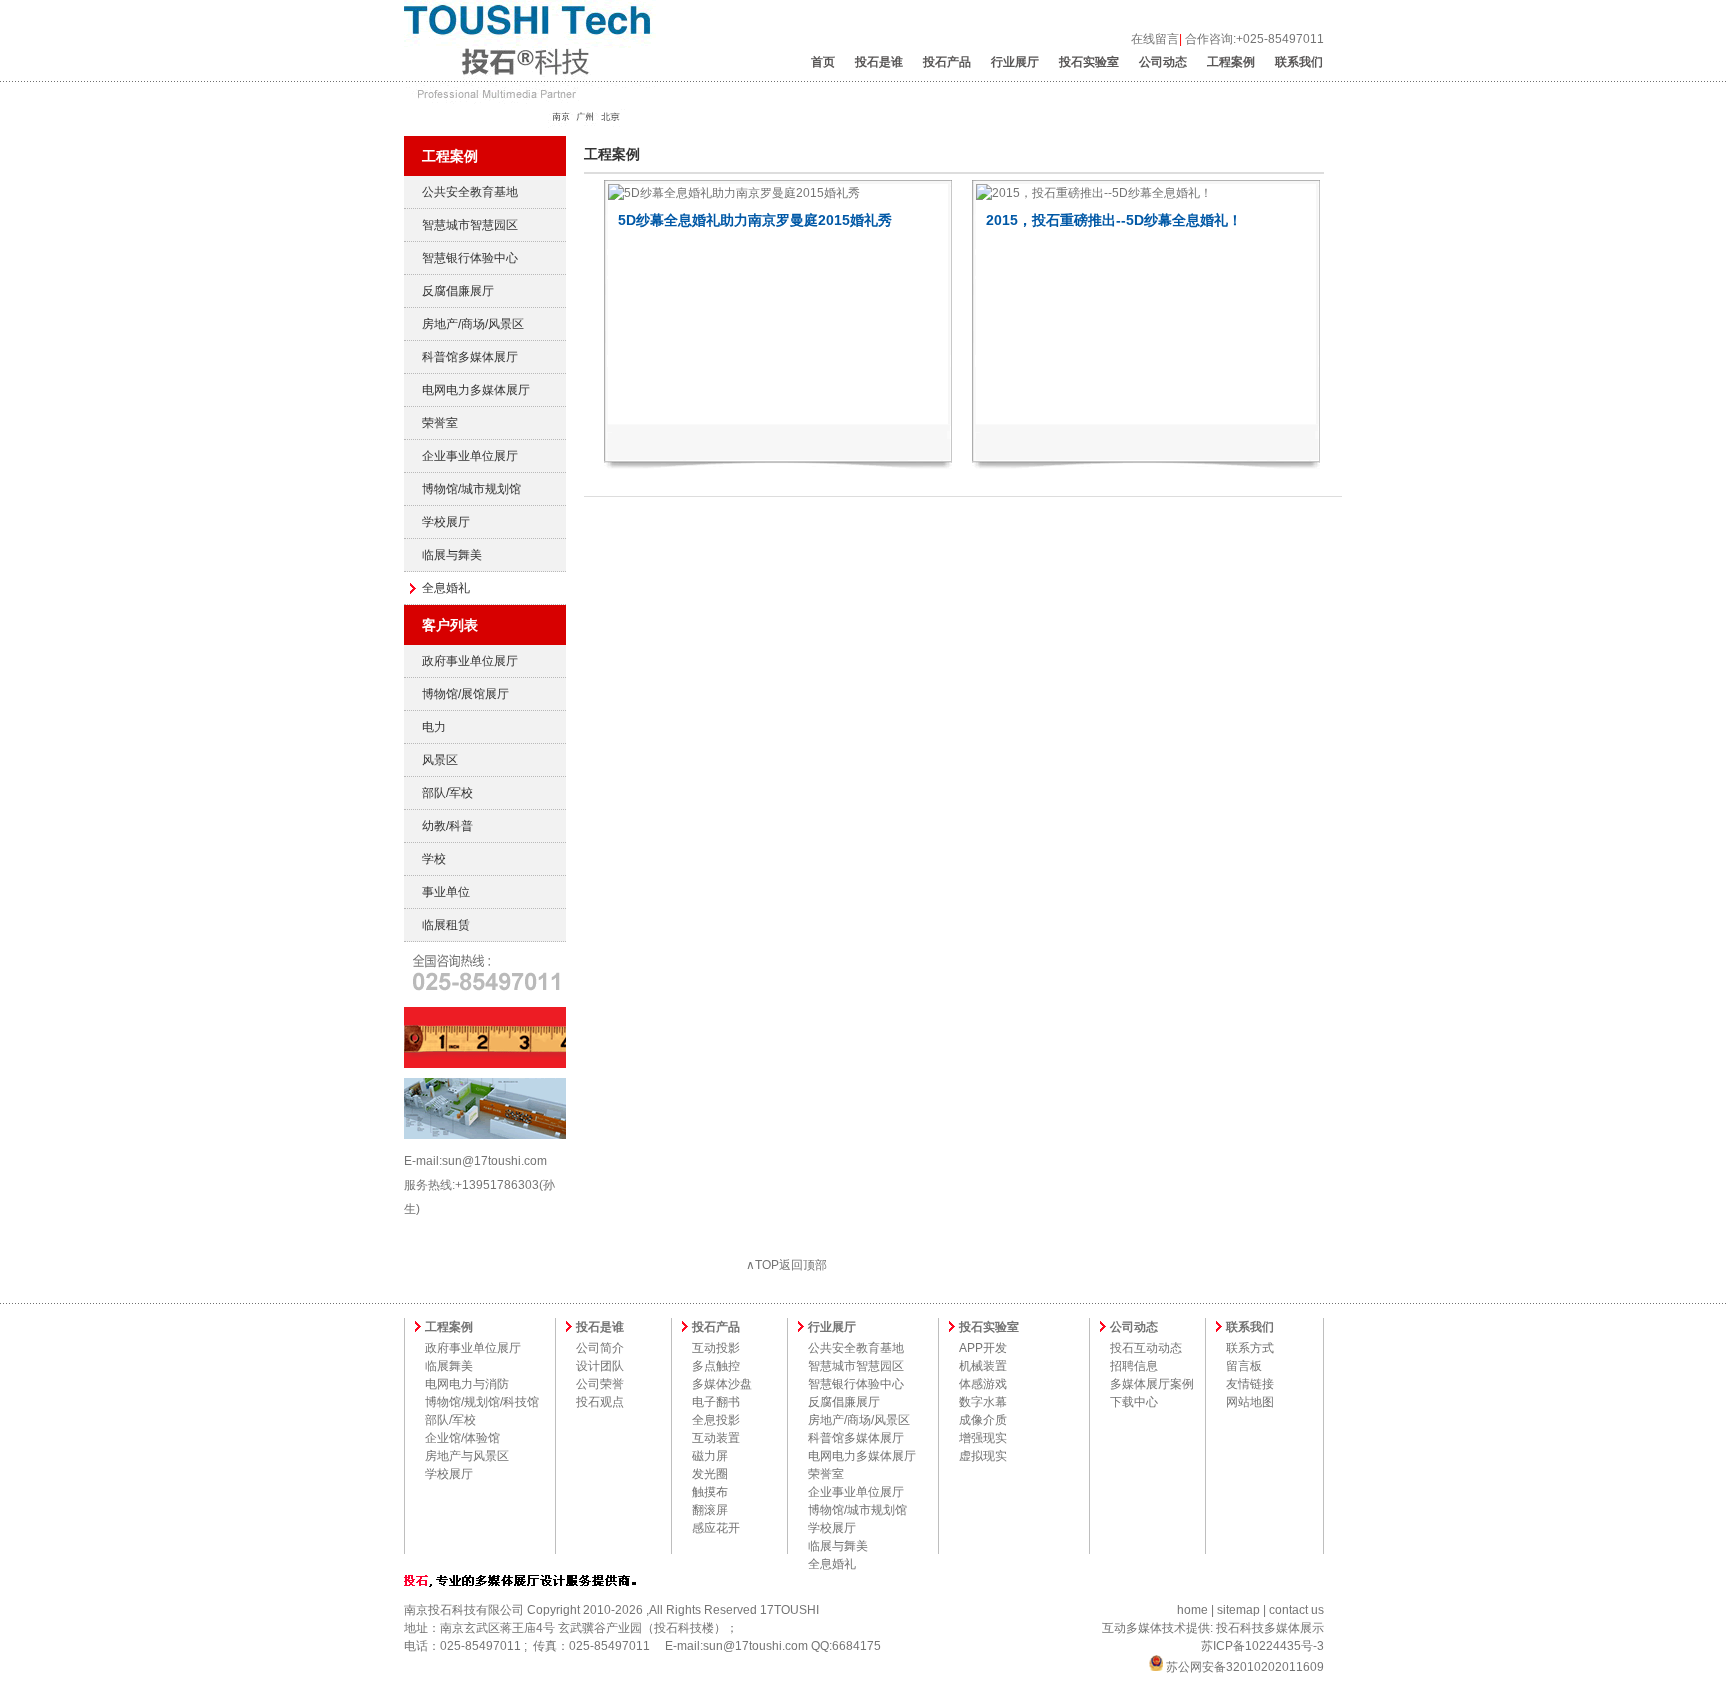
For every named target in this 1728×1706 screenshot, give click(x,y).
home (1192, 1610)
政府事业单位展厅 (470, 661)
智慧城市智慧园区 (470, 225)
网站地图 (1250, 1402)
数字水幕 (983, 1402)
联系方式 (1250, 1348)
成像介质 (983, 1420)
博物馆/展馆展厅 (465, 694)
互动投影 (716, 1348)
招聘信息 (1134, 1366)
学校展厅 (446, 522)
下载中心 (1134, 1402)
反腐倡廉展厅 (458, 291)
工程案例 (1231, 62)
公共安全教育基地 (470, 192)
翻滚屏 (710, 1510)
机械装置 (983, 1366)
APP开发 (983, 1348)
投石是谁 (879, 62)
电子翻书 (716, 1402)
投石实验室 (1089, 62)
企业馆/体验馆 (462, 1438)
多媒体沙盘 (722, 1384)
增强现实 (983, 1438)
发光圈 (710, 1474)
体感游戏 (983, 1384)
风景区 (440, 760)
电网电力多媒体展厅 (476, 390)
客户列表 (450, 625)
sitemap (1238, 1610)
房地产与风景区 (467, 1456)
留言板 (1244, 1366)
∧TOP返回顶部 (786, 1265)
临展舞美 (449, 1366)
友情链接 (1250, 1384)
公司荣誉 (600, 1384)
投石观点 (600, 1402)
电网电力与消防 (467, 1384)
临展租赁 (446, 925)
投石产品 (947, 62)
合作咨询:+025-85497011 (1254, 39)
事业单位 (446, 892)
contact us (1296, 1610)
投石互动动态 (1146, 1348)
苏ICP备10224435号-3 (1262, 1646)
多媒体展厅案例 (1152, 1384)
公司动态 (1163, 62)
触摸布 (710, 1492)
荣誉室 (440, 423)
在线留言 (1155, 39)
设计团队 (600, 1366)
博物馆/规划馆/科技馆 (482, 1402)
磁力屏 (710, 1456)
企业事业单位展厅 (470, 456)
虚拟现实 (983, 1456)
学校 (434, 859)
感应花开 (716, 1528)
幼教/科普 (447, 826)
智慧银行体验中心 (470, 258)
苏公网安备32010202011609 (1243, 1667)
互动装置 (716, 1438)
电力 (434, 727)
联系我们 (1299, 62)
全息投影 (716, 1420)
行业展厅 (1015, 62)
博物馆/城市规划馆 (471, 489)
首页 (823, 62)
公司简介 (600, 1348)
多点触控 (716, 1366)
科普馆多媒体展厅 (470, 357)
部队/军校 (447, 793)
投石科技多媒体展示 (1270, 1628)
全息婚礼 (446, 588)
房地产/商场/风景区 (473, 324)
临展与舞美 (452, 555)
